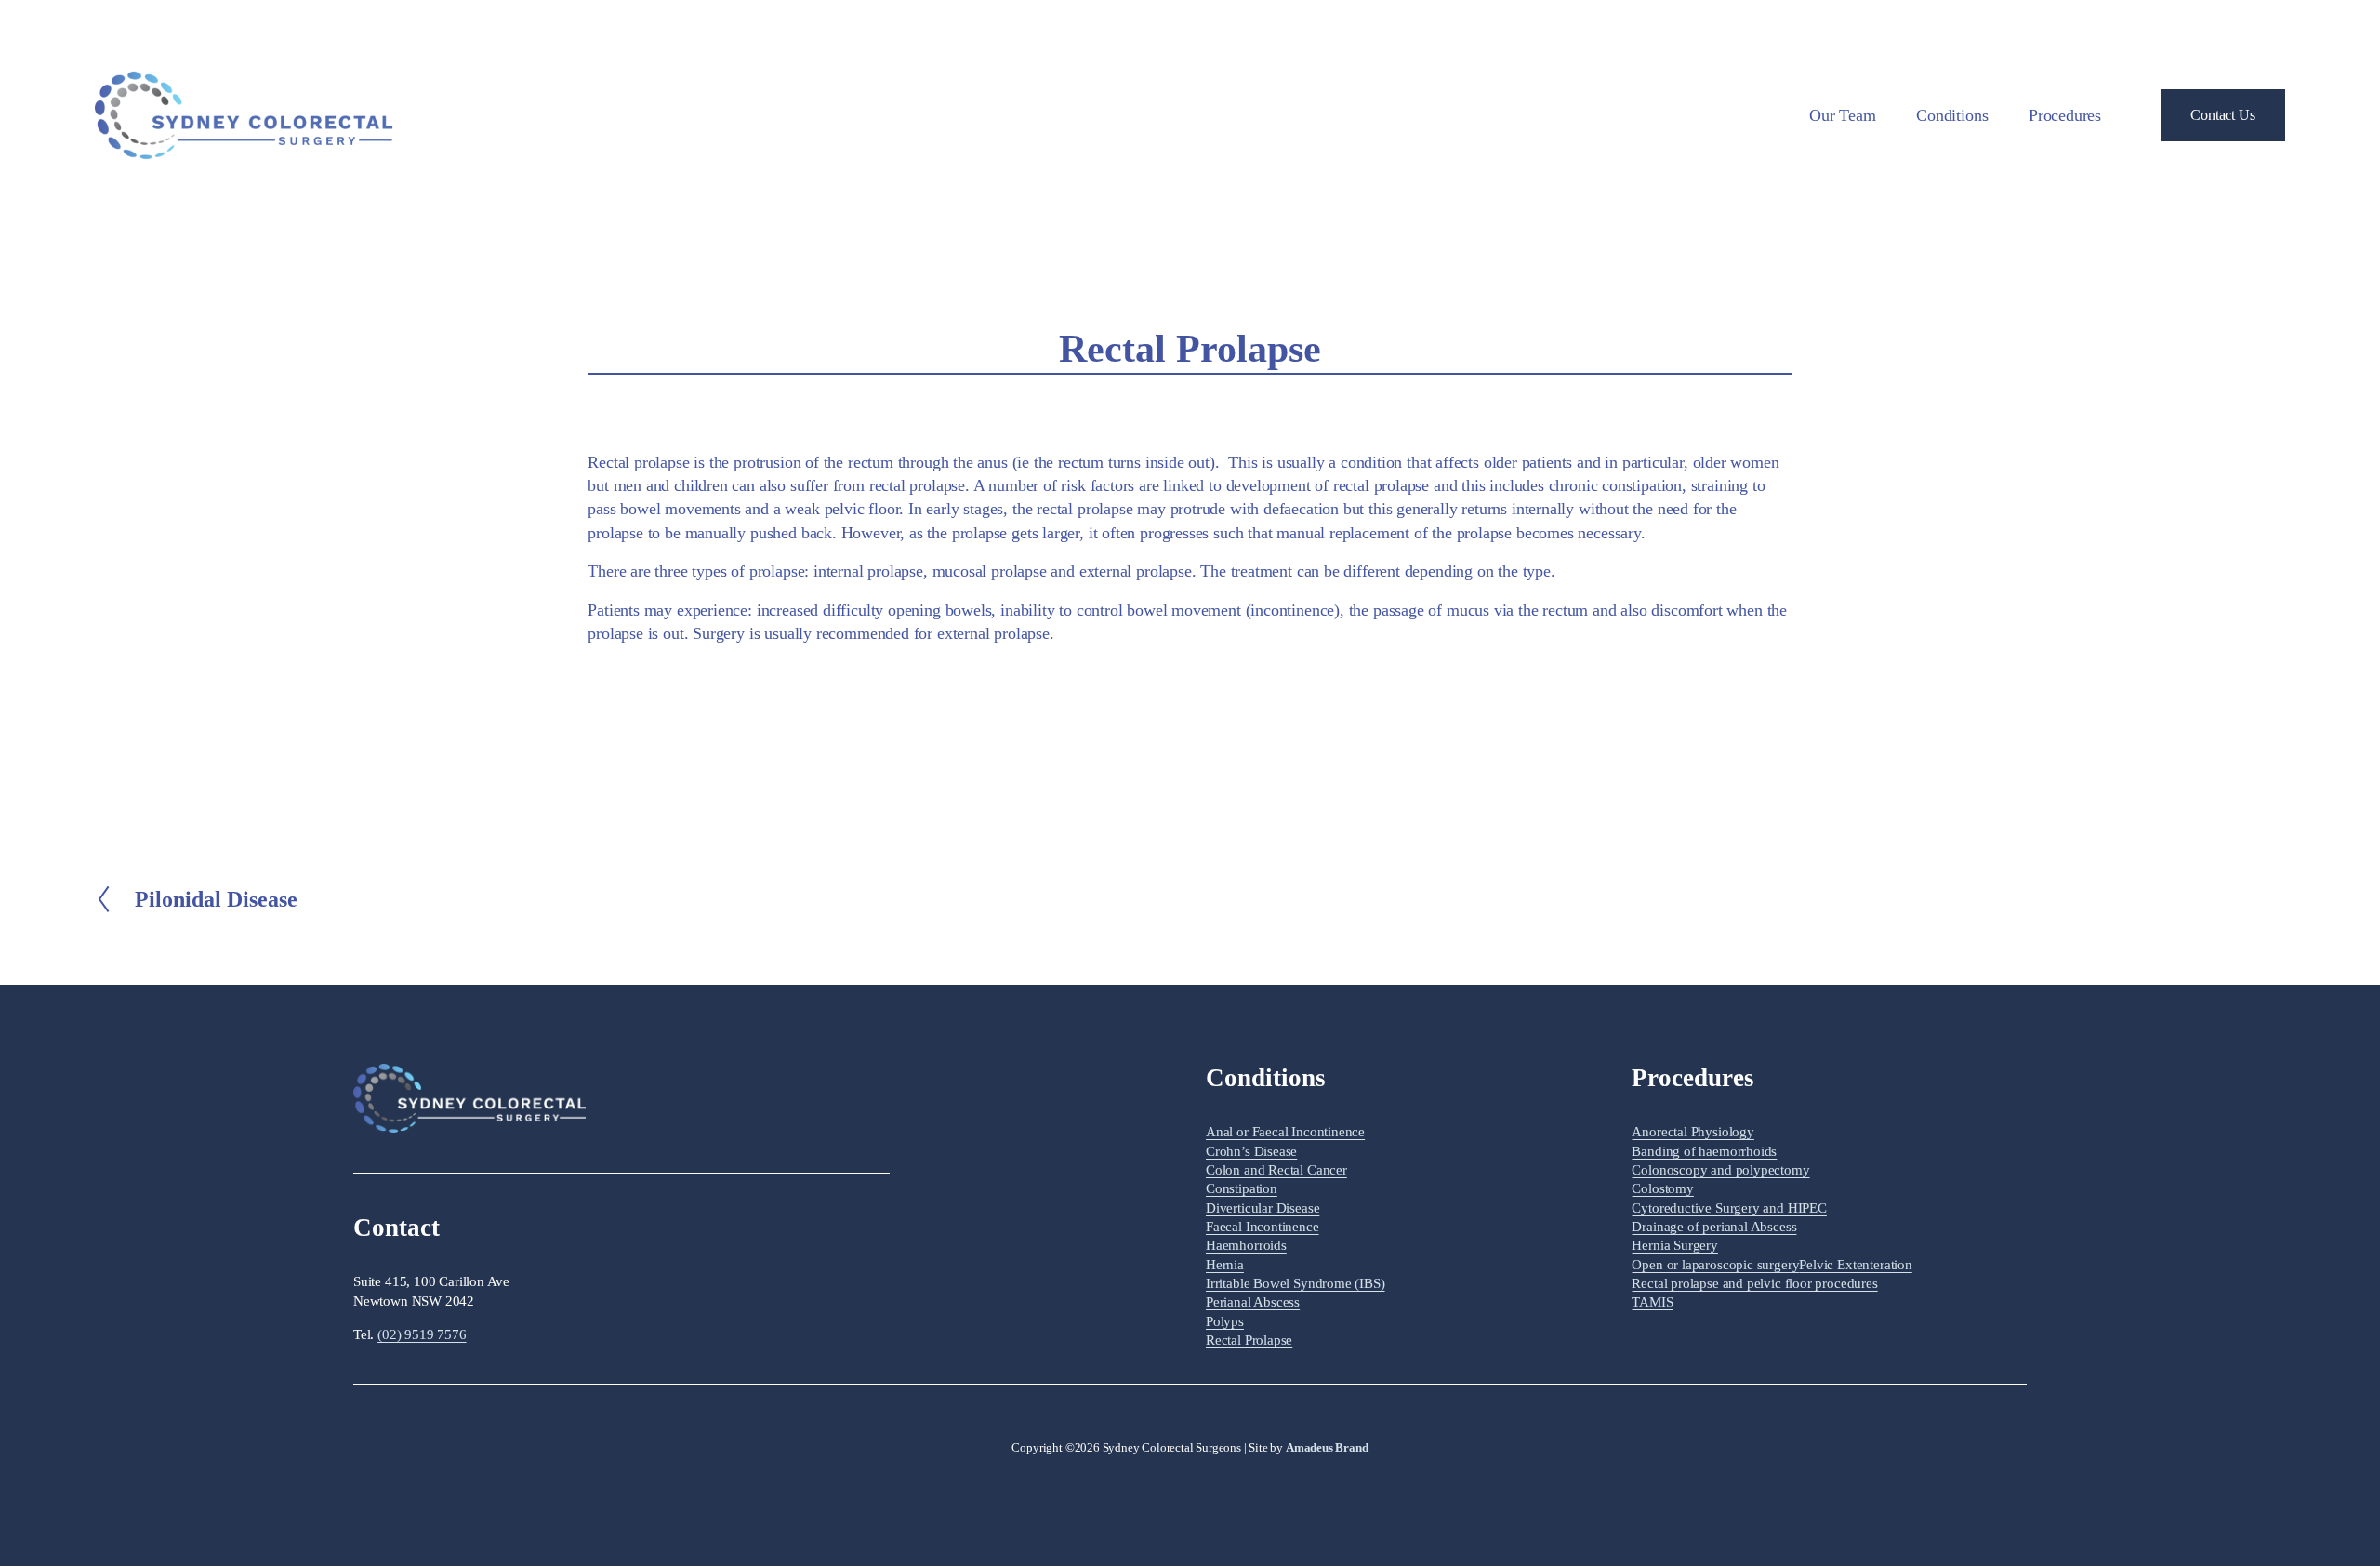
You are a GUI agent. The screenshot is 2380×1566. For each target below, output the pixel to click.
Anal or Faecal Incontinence (1285, 1132)
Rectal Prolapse (1249, 1340)
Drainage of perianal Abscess (1714, 1227)
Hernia (1225, 1265)
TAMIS (1652, 1302)
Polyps (1225, 1321)
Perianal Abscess (1253, 1302)
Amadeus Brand (1327, 1447)
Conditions (1952, 115)
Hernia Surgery (1674, 1245)
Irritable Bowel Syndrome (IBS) (1296, 1283)
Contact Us (2222, 115)
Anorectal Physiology (1692, 1132)
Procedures (2065, 115)
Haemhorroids (1246, 1245)
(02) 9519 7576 (422, 1334)
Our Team (1843, 115)
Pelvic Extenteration (1855, 1265)
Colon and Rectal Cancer (1276, 1170)
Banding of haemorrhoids (1704, 1151)
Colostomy (1662, 1188)
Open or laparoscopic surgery (1715, 1265)
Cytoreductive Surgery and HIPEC (1729, 1208)
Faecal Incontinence (1263, 1227)
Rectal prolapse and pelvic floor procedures (1754, 1283)
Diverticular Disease (1263, 1208)
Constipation (1242, 1188)
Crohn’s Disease (1251, 1151)
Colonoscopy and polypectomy (1720, 1170)
